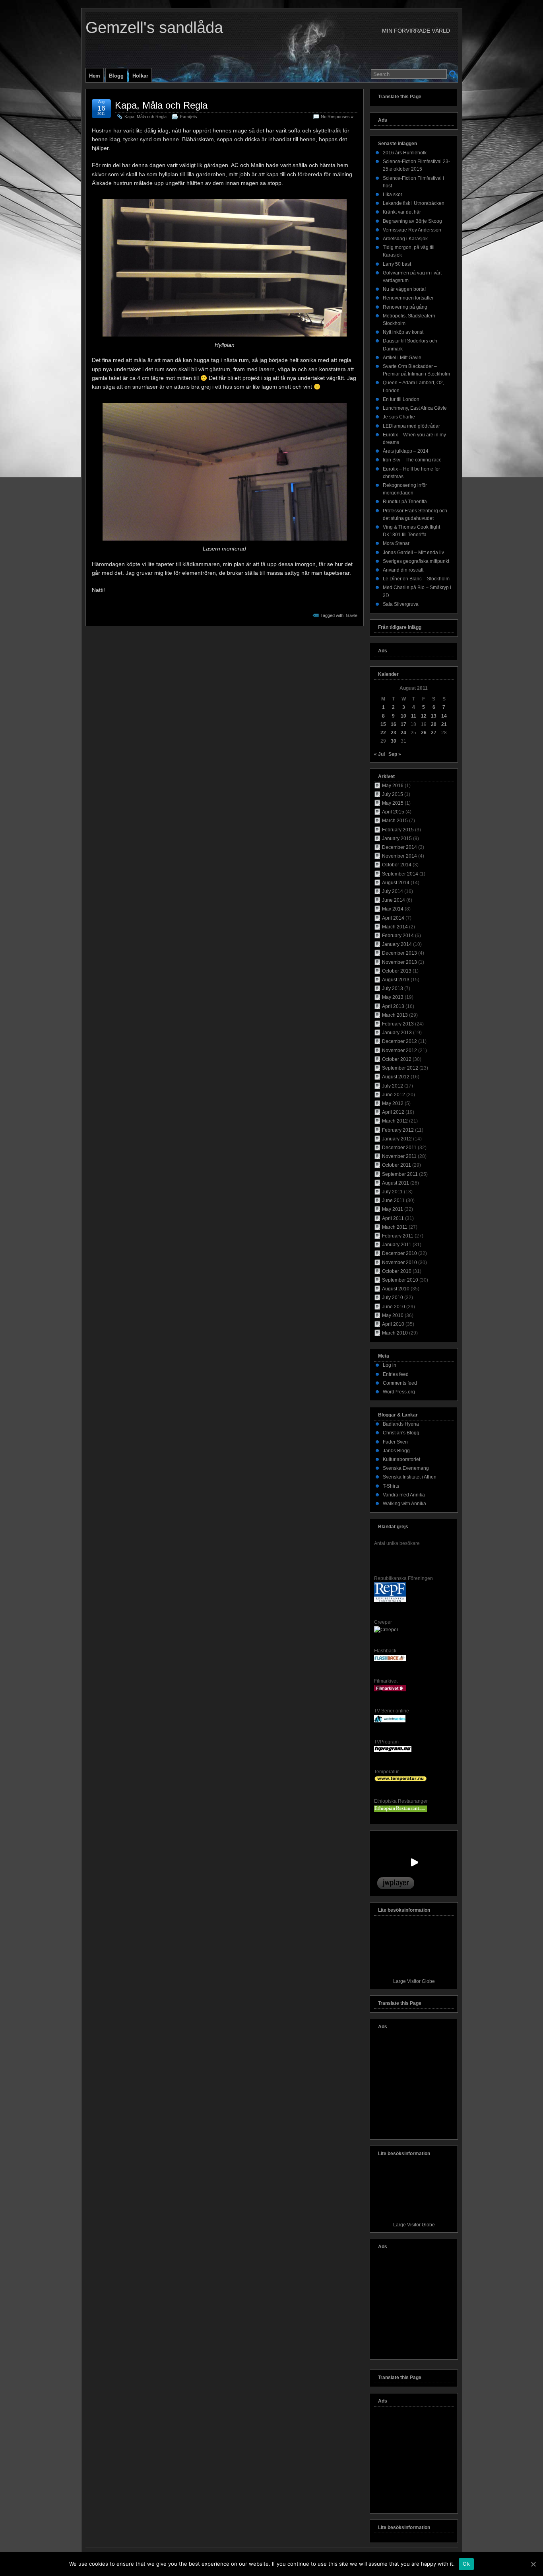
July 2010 (393, 1298)
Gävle (352, 615)
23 (394, 733)
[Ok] (533, 2564)
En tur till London (401, 399)
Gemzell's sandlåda (154, 27)
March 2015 (395, 821)
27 (434, 733)
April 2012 (393, 1112)
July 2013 (393, 988)
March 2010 (395, 1333)
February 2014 (398, 936)
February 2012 (398, 1130)
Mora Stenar (396, 543)
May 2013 (393, 997)
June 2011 (393, 1200)
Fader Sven (395, 1442)
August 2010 (396, 1289)
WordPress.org (399, 1392)
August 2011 (396, 1183)
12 (424, 716)
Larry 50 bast (397, 264)
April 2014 (393, 918)
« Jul (379, 754)
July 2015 (393, 794)
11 (414, 716)
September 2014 (400, 874)
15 (383, 724)
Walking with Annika (404, 1504)
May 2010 (393, 1315)
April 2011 (393, 1218)
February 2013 (398, 1024)
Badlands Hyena (401, 1424)
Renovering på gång (405, 307)
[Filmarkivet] (390, 1690)
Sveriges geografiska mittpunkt (416, 561)
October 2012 (397, 1059)
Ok (466, 2564)
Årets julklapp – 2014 (406, 451)
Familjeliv (189, 117)
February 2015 (398, 830)
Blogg (116, 76)
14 (444, 716)
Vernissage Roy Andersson (412, 230)
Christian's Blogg (401, 1433)
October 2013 (397, 971)
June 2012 (394, 1095)
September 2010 (400, 1280)
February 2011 (398, 1236)
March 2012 (395, 1121)
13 (434, 716)
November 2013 (399, 962)
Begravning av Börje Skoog (412, 221)
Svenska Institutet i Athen (410, 1477)
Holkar (140, 76)
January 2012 (397, 1139)
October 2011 (397, 1165)
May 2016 (393, 786)
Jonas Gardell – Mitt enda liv (413, 553)
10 (403, 716)
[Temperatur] (400, 1780)
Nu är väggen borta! (404, 289)
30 (394, 741)
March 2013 (395, 1015)
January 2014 (397, 944)
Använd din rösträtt (403, 570)
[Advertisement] (414, 2088)
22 (383, 733)
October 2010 (397, 1271)
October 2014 (397, 865)
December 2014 (399, 847)
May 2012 (393, 1103)
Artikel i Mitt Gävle (402, 358)
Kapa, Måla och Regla (161, 105)
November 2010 (399, 1263)
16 (394, 724)
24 (403, 733)
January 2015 (397, 839)
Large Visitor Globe (414, 1981)
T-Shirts (391, 1486)
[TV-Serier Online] (390, 1721)
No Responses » (337, 117)
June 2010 (394, 1307)
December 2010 (399, 1253)
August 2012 (396, 1077)
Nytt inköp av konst (403, 332)
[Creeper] (386, 1630)
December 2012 (399, 1041)
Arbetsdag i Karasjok (405, 239)
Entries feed (396, 1374)
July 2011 (392, 1192)
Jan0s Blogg (396, 1451)
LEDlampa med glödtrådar (411, 426)
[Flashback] (390, 1660)
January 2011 (397, 1245)
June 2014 (394, 900)
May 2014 (393, 909)
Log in (390, 1365)
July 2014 (393, 891)
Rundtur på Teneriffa (405, 502)
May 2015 (393, 803)
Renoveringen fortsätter (408, 298)
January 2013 (397, 1033)
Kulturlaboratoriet (401, 1459)
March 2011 (395, 1227)
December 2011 (399, 1148)
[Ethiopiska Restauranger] (400, 1810)
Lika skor (393, 195)
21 (444, 724)
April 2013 (393, 1006)
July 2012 (393, 1086)
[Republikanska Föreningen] (390, 1601)
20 (434, 724)
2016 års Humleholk (405, 153)
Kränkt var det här (402, 212)
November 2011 (399, 1156)
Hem (95, 76)
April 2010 (393, 1324)
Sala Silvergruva (401, 604)
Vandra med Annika (404, 1495)
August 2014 (396, 883)
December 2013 (399, 953)
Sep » (395, 754)
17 (403, 724)
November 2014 (399, 856)
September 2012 (400, 1068)
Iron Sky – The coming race (412, 460)
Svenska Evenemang (406, 1468)
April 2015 (393, 812)
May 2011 (393, 1209)
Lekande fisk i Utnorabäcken (414, 203)
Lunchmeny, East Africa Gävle (415, 408)
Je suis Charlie (399, 417)
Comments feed (400, 1383)
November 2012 (399, 1051)
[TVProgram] (393, 1750)
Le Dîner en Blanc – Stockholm (416, 579)
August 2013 (396, 980)
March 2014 (395, 927)
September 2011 (400, 1174)
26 (424, 733)
